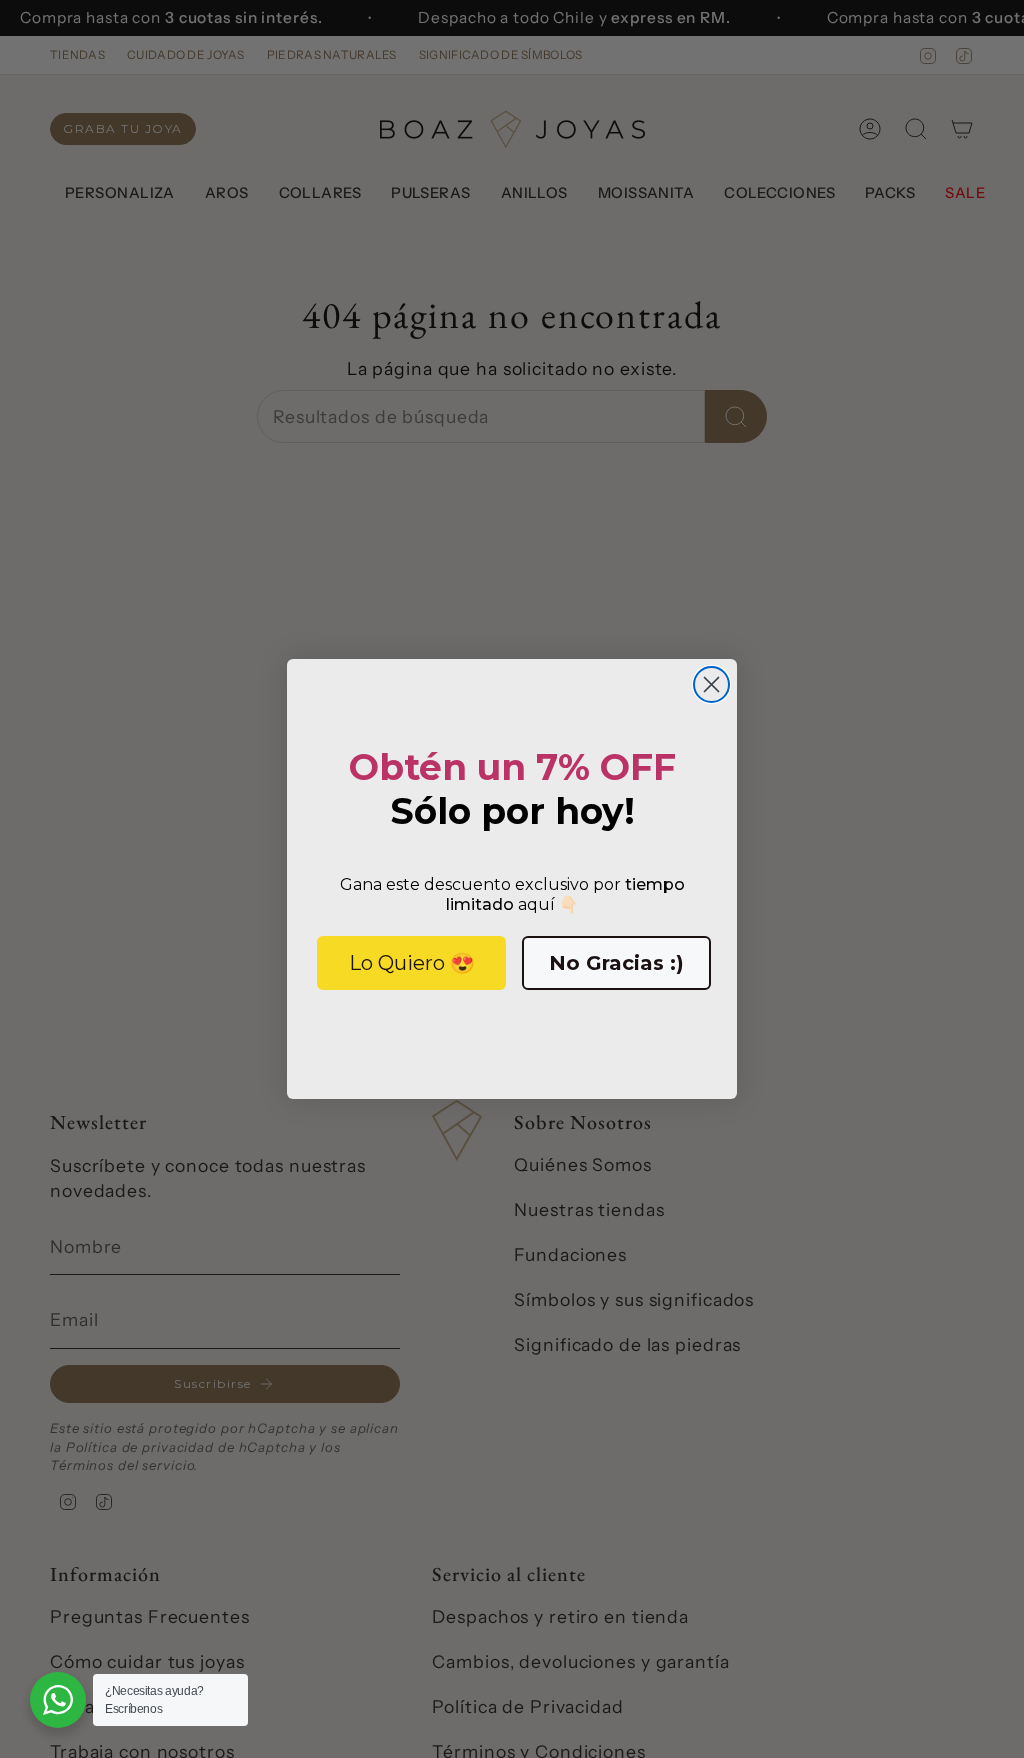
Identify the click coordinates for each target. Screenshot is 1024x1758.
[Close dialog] (711, 684)
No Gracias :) (616, 963)
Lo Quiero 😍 (412, 963)
